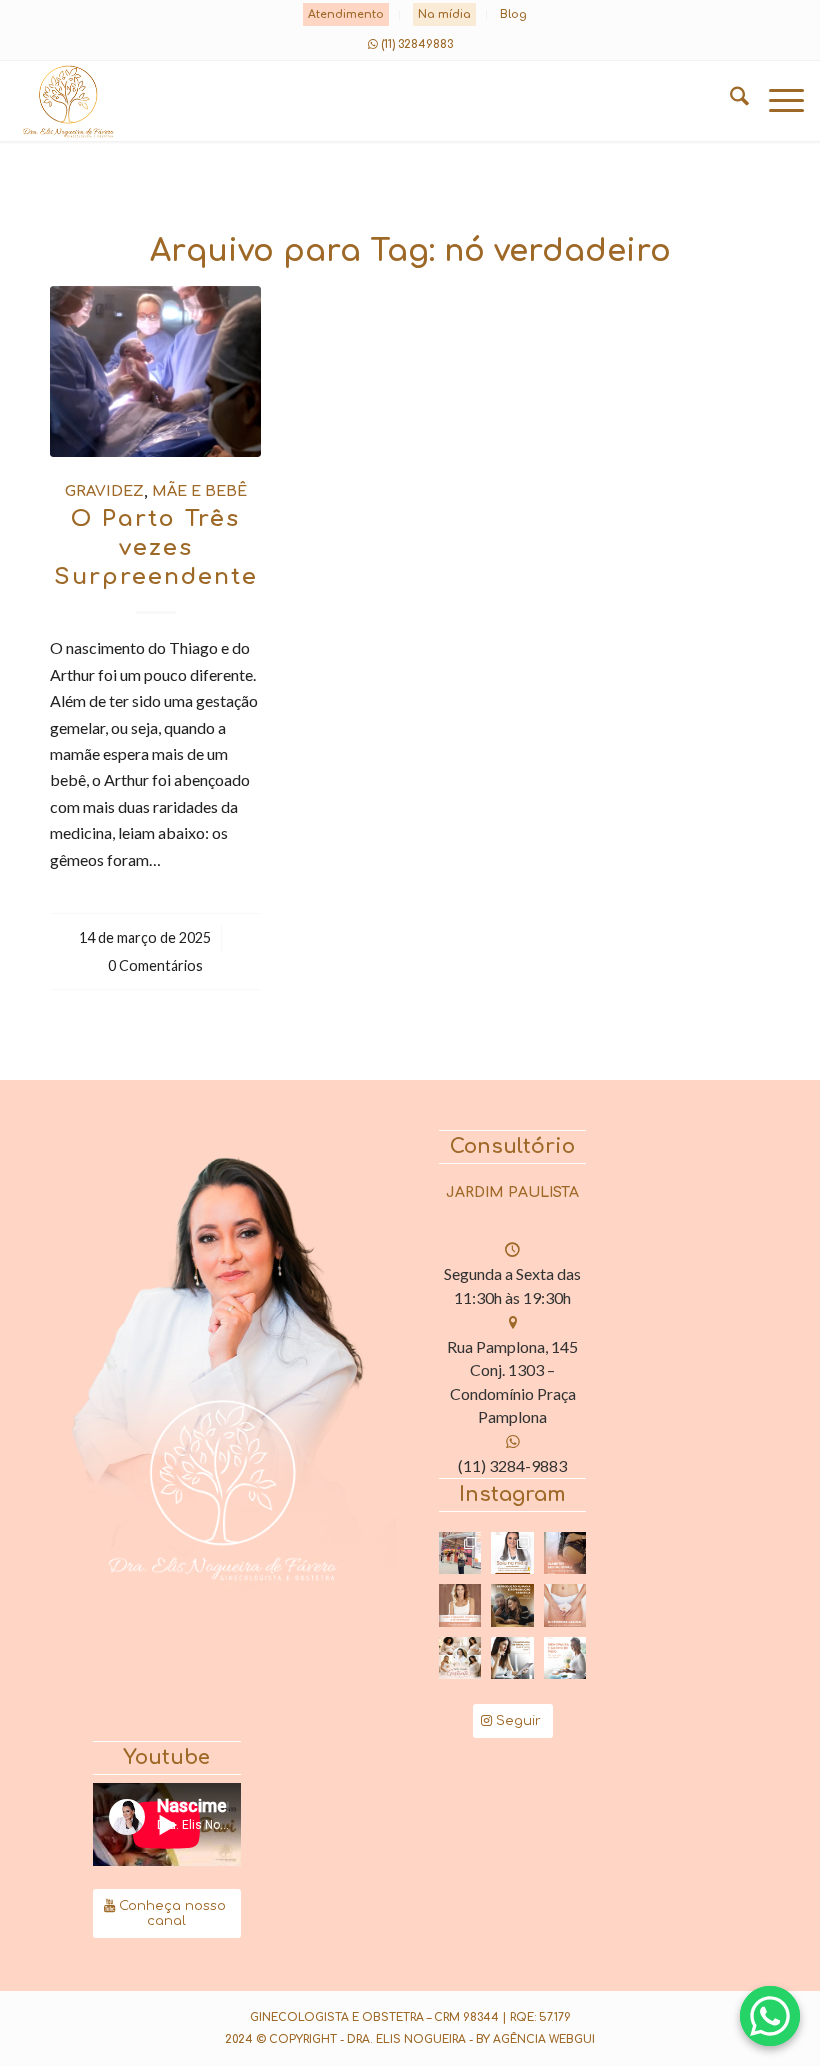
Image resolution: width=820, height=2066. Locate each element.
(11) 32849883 (417, 44)
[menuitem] (346, 15)
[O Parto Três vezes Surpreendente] (155, 371)
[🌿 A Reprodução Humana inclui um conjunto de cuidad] (512, 1605)
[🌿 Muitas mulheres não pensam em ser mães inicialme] (512, 1658)
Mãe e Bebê (199, 491)
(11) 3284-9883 (512, 1465)
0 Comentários (155, 965)
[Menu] (776, 101)
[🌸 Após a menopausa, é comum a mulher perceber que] (565, 1658)
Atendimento (346, 14)
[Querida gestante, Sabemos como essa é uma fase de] (460, 1658)
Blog (513, 14)
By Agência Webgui (535, 2039)
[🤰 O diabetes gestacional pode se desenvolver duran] (565, 1553)
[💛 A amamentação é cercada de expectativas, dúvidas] (512, 1553)
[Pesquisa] (729, 101)
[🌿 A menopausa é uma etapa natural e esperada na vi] (460, 1605)
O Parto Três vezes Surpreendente (156, 547)
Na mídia (444, 14)
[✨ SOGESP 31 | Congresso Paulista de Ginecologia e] (460, 1553)
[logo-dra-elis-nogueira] (331, 101)
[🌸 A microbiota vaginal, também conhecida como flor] (565, 1605)
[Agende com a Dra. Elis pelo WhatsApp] (770, 2016)
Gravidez (104, 491)
